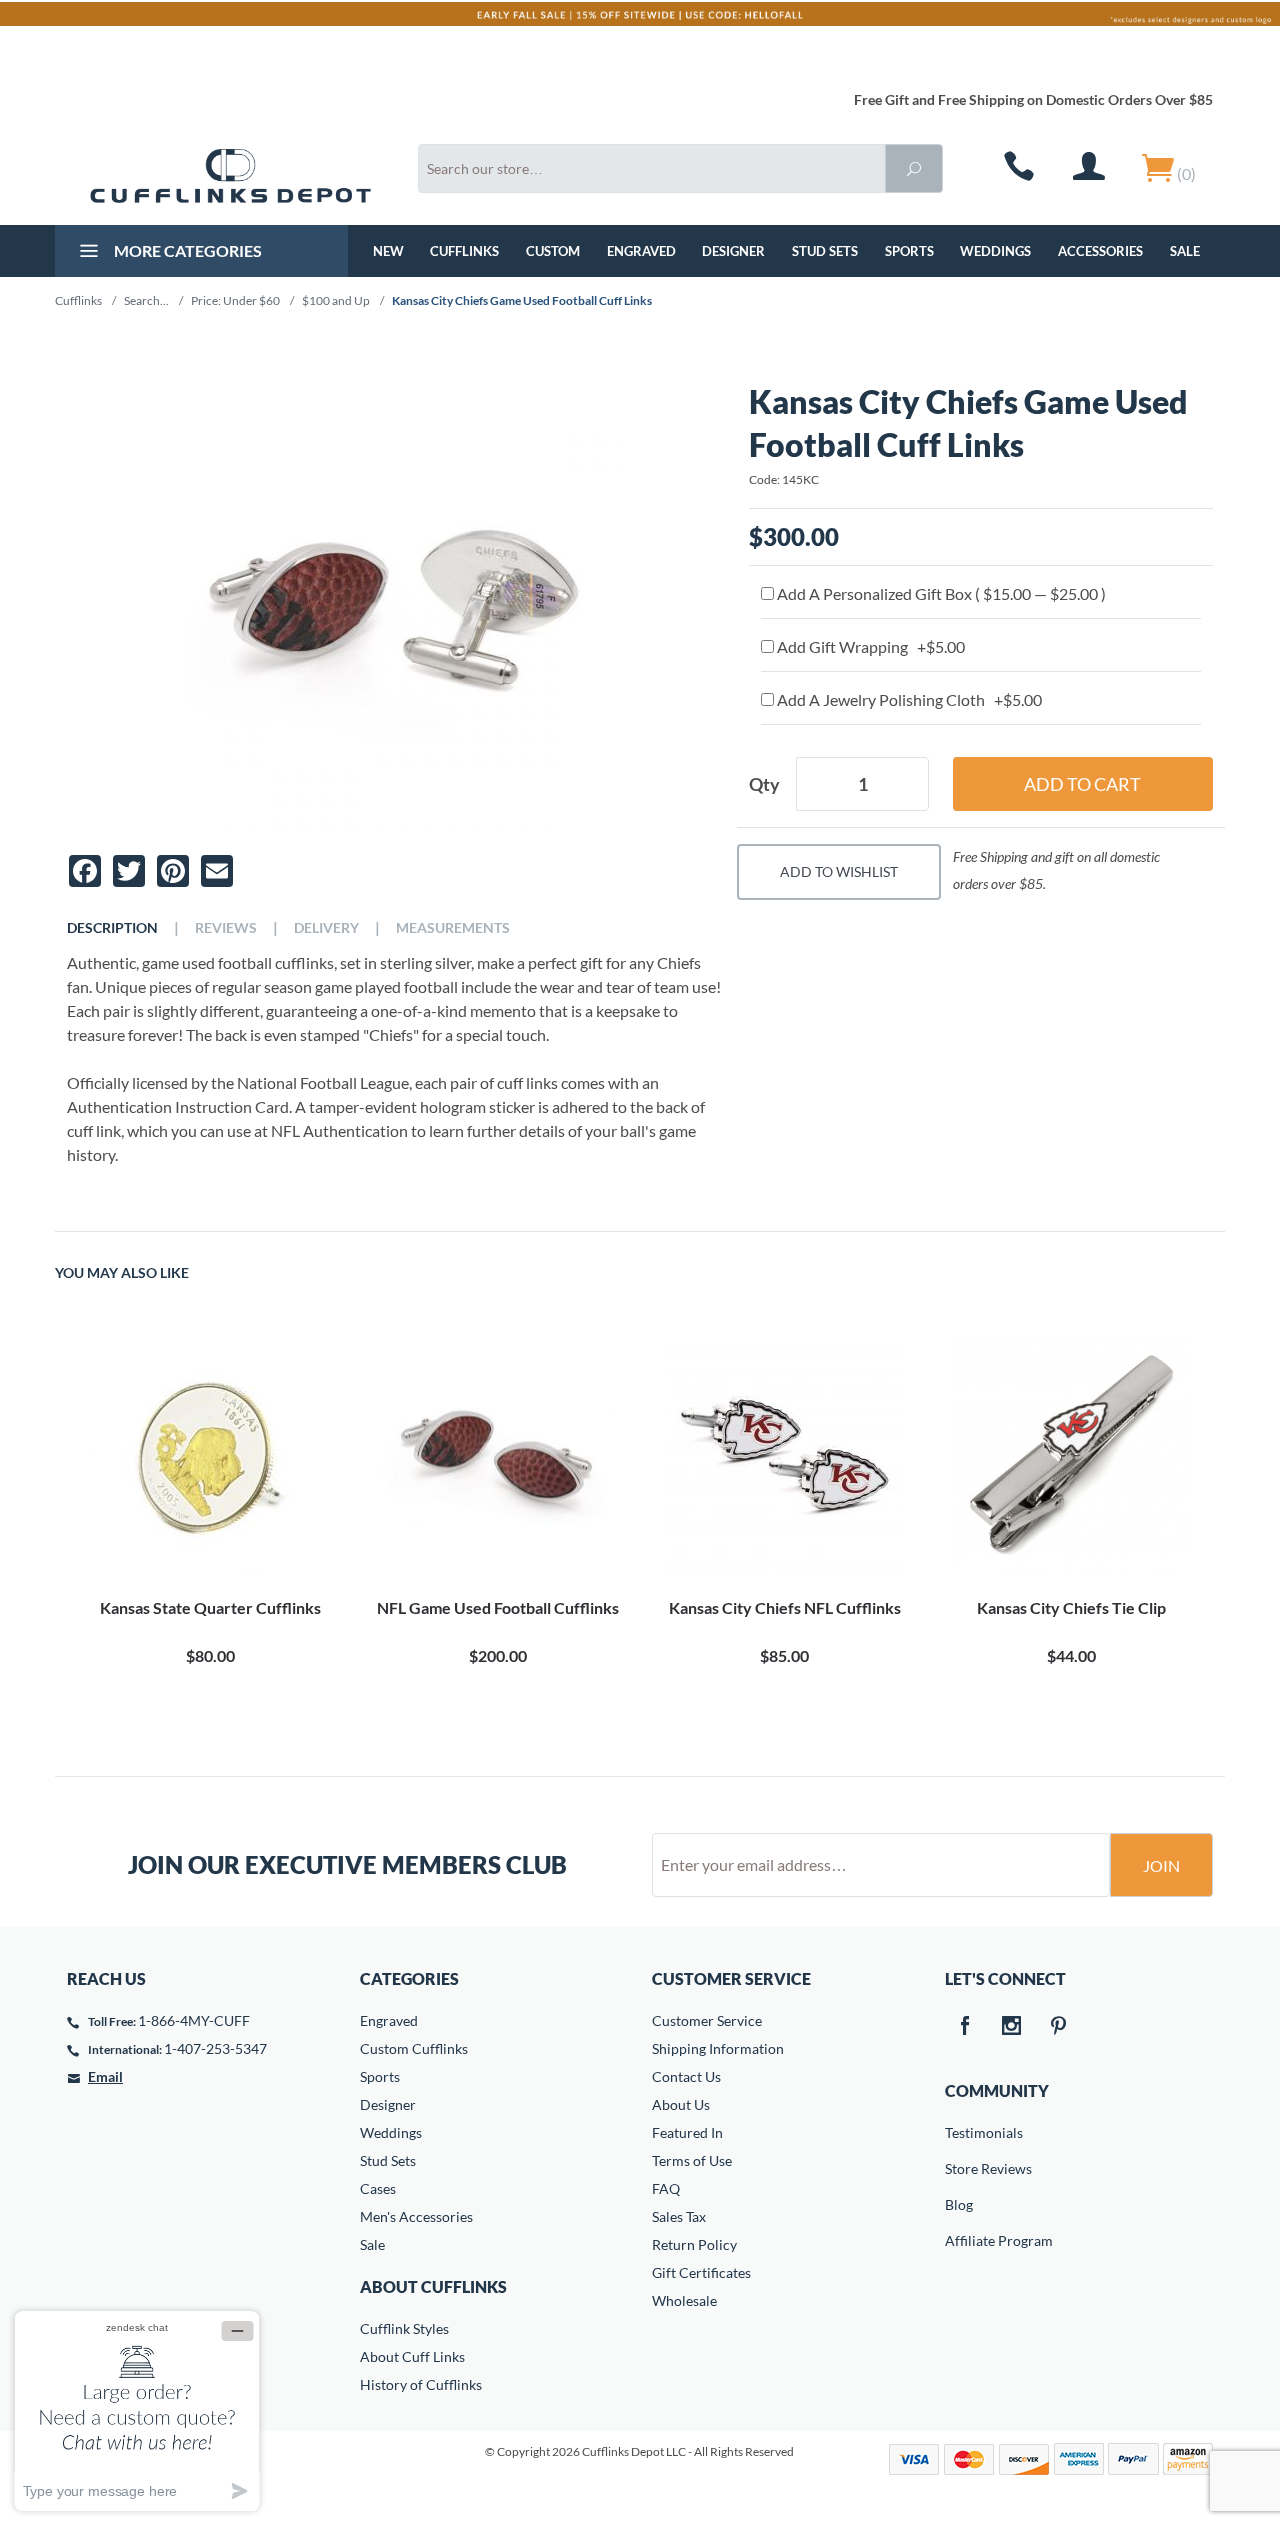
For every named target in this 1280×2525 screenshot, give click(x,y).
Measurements (453, 928)
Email (105, 2076)
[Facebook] (965, 2027)
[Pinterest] (1059, 2027)
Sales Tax (679, 2216)
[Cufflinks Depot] (230, 176)
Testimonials (959, 2132)
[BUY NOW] (210, 1456)
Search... (146, 300)
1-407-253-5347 (215, 2048)
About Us (681, 2104)
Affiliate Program (959, 2240)
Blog (959, 2204)
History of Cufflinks (421, 2384)
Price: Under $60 (235, 300)
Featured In (687, 2132)
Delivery (326, 928)
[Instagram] (1012, 2027)
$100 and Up (336, 300)
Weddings (995, 251)
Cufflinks (464, 251)
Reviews (226, 928)
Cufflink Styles (404, 2328)
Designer (733, 251)
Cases (378, 2188)
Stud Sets (825, 251)
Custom (553, 251)
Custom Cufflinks (414, 2048)
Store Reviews (959, 2168)
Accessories (1100, 251)
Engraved (641, 251)
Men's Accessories (416, 2216)
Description (112, 928)
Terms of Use (692, 2160)
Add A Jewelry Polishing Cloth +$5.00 (908, 699)
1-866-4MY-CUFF (194, 2020)
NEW (388, 251)
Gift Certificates (701, 2272)
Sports (909, 251)
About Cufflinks (433, 2286)
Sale (1185, 251)
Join (1161, 1865)
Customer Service (707, 2020)
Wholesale (684, 2300)
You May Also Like (122, 1273)
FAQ (666, 2188)
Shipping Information (718, 2048)
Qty (764, 784)
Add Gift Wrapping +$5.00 (869, 646)
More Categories (186, 250)
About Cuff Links (412, 2356)
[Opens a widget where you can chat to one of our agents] (137, 2410)
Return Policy (694, 2244)
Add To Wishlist (839, 871)
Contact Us (686, 2076)
